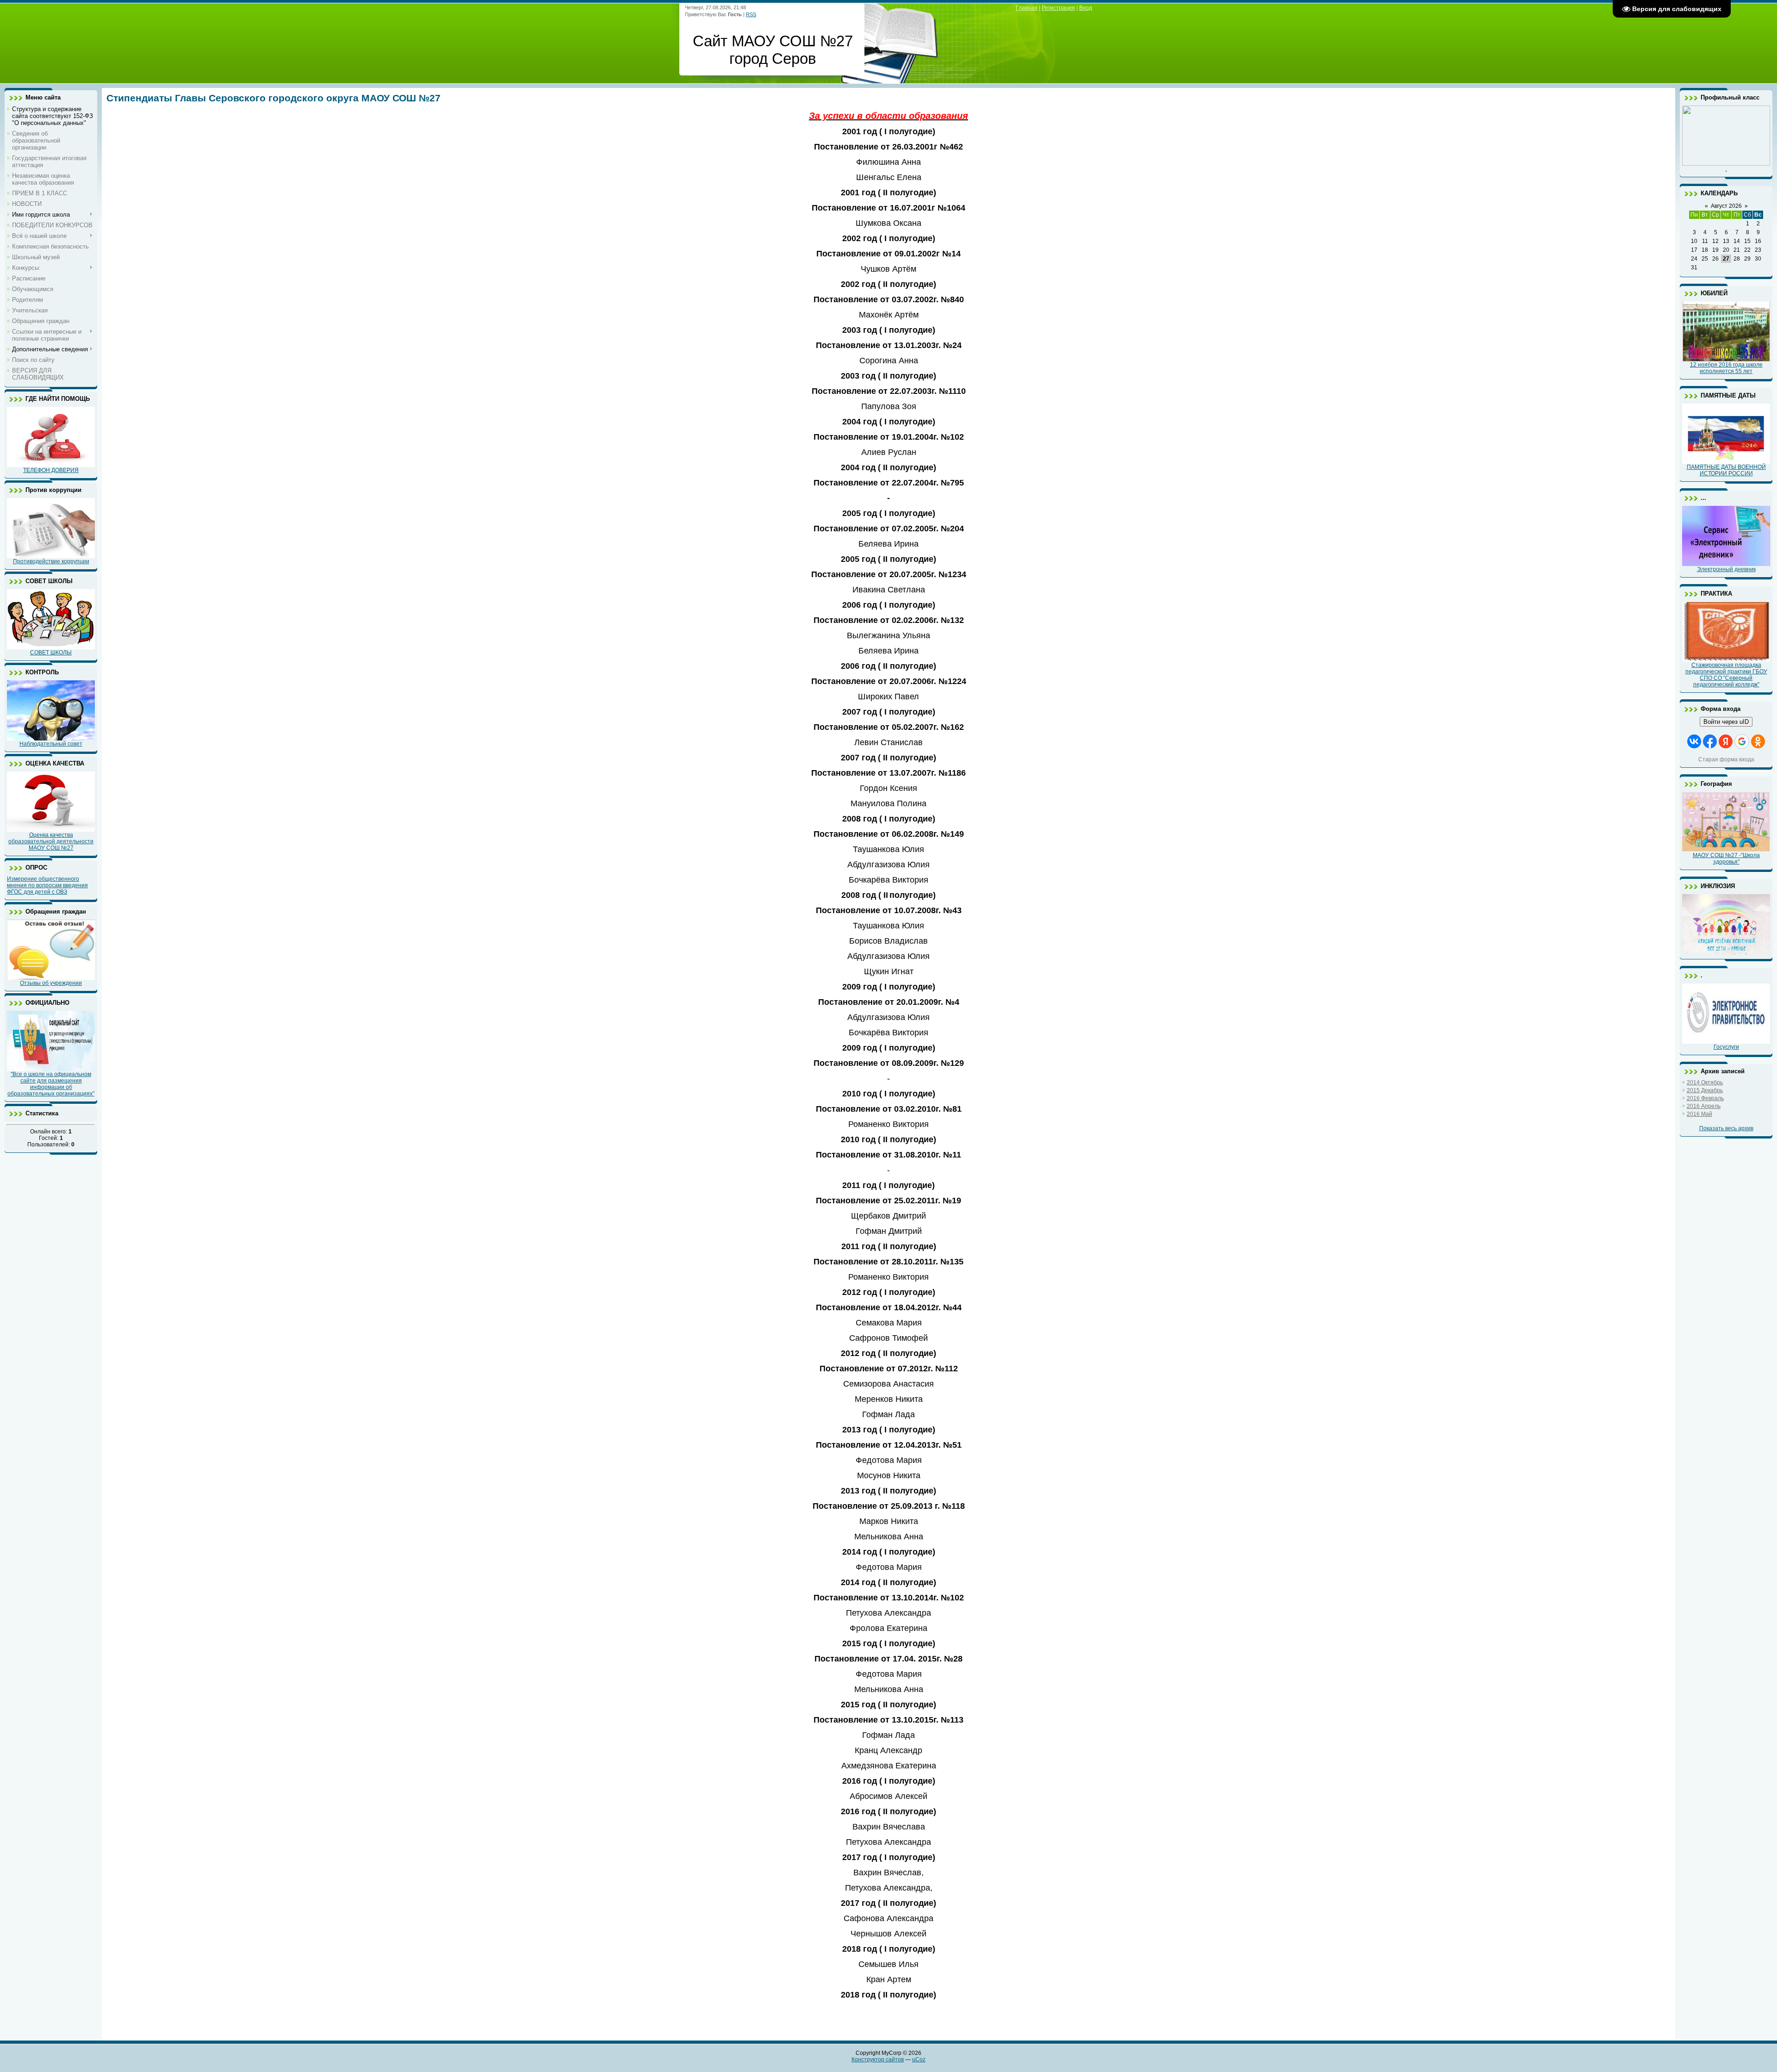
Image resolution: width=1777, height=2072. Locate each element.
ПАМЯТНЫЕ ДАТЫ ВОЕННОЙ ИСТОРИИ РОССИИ (1726, 470)
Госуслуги (1726, 1047)
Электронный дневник (1726, 569)
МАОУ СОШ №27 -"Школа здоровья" (1726, 859)
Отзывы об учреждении (51, 983)
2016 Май (1699, 1114)
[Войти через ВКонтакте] (1694, 741)
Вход (1086, 8)
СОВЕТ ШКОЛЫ (51, 653)
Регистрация (1058, 8)
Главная (1027, 8)
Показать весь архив (1726, 1128)
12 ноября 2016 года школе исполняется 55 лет (1726, 368)
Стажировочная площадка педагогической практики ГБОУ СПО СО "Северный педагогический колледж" (1726, 675)
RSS (751, 14)
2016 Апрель (1704, 1106)
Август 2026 (1726, 206)
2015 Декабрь (1705, 1090)
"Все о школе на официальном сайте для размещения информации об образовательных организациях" (51, 1084)
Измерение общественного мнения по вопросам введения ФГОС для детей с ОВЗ (47, 885)
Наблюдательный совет (51, 744)
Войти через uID (1726, 722)
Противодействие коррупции (51, 561)
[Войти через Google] (1742, 741)
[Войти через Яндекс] (1726, 741)
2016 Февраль (1705, 1098)
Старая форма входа (1726, 759)
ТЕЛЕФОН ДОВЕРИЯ (51, 470)
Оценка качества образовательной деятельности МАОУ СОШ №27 (51, 841)
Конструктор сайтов (878, 2060)
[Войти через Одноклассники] (1758, 741)
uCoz (919, 2060)
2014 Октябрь (1705, 1083)
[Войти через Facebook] (1710, 741)
